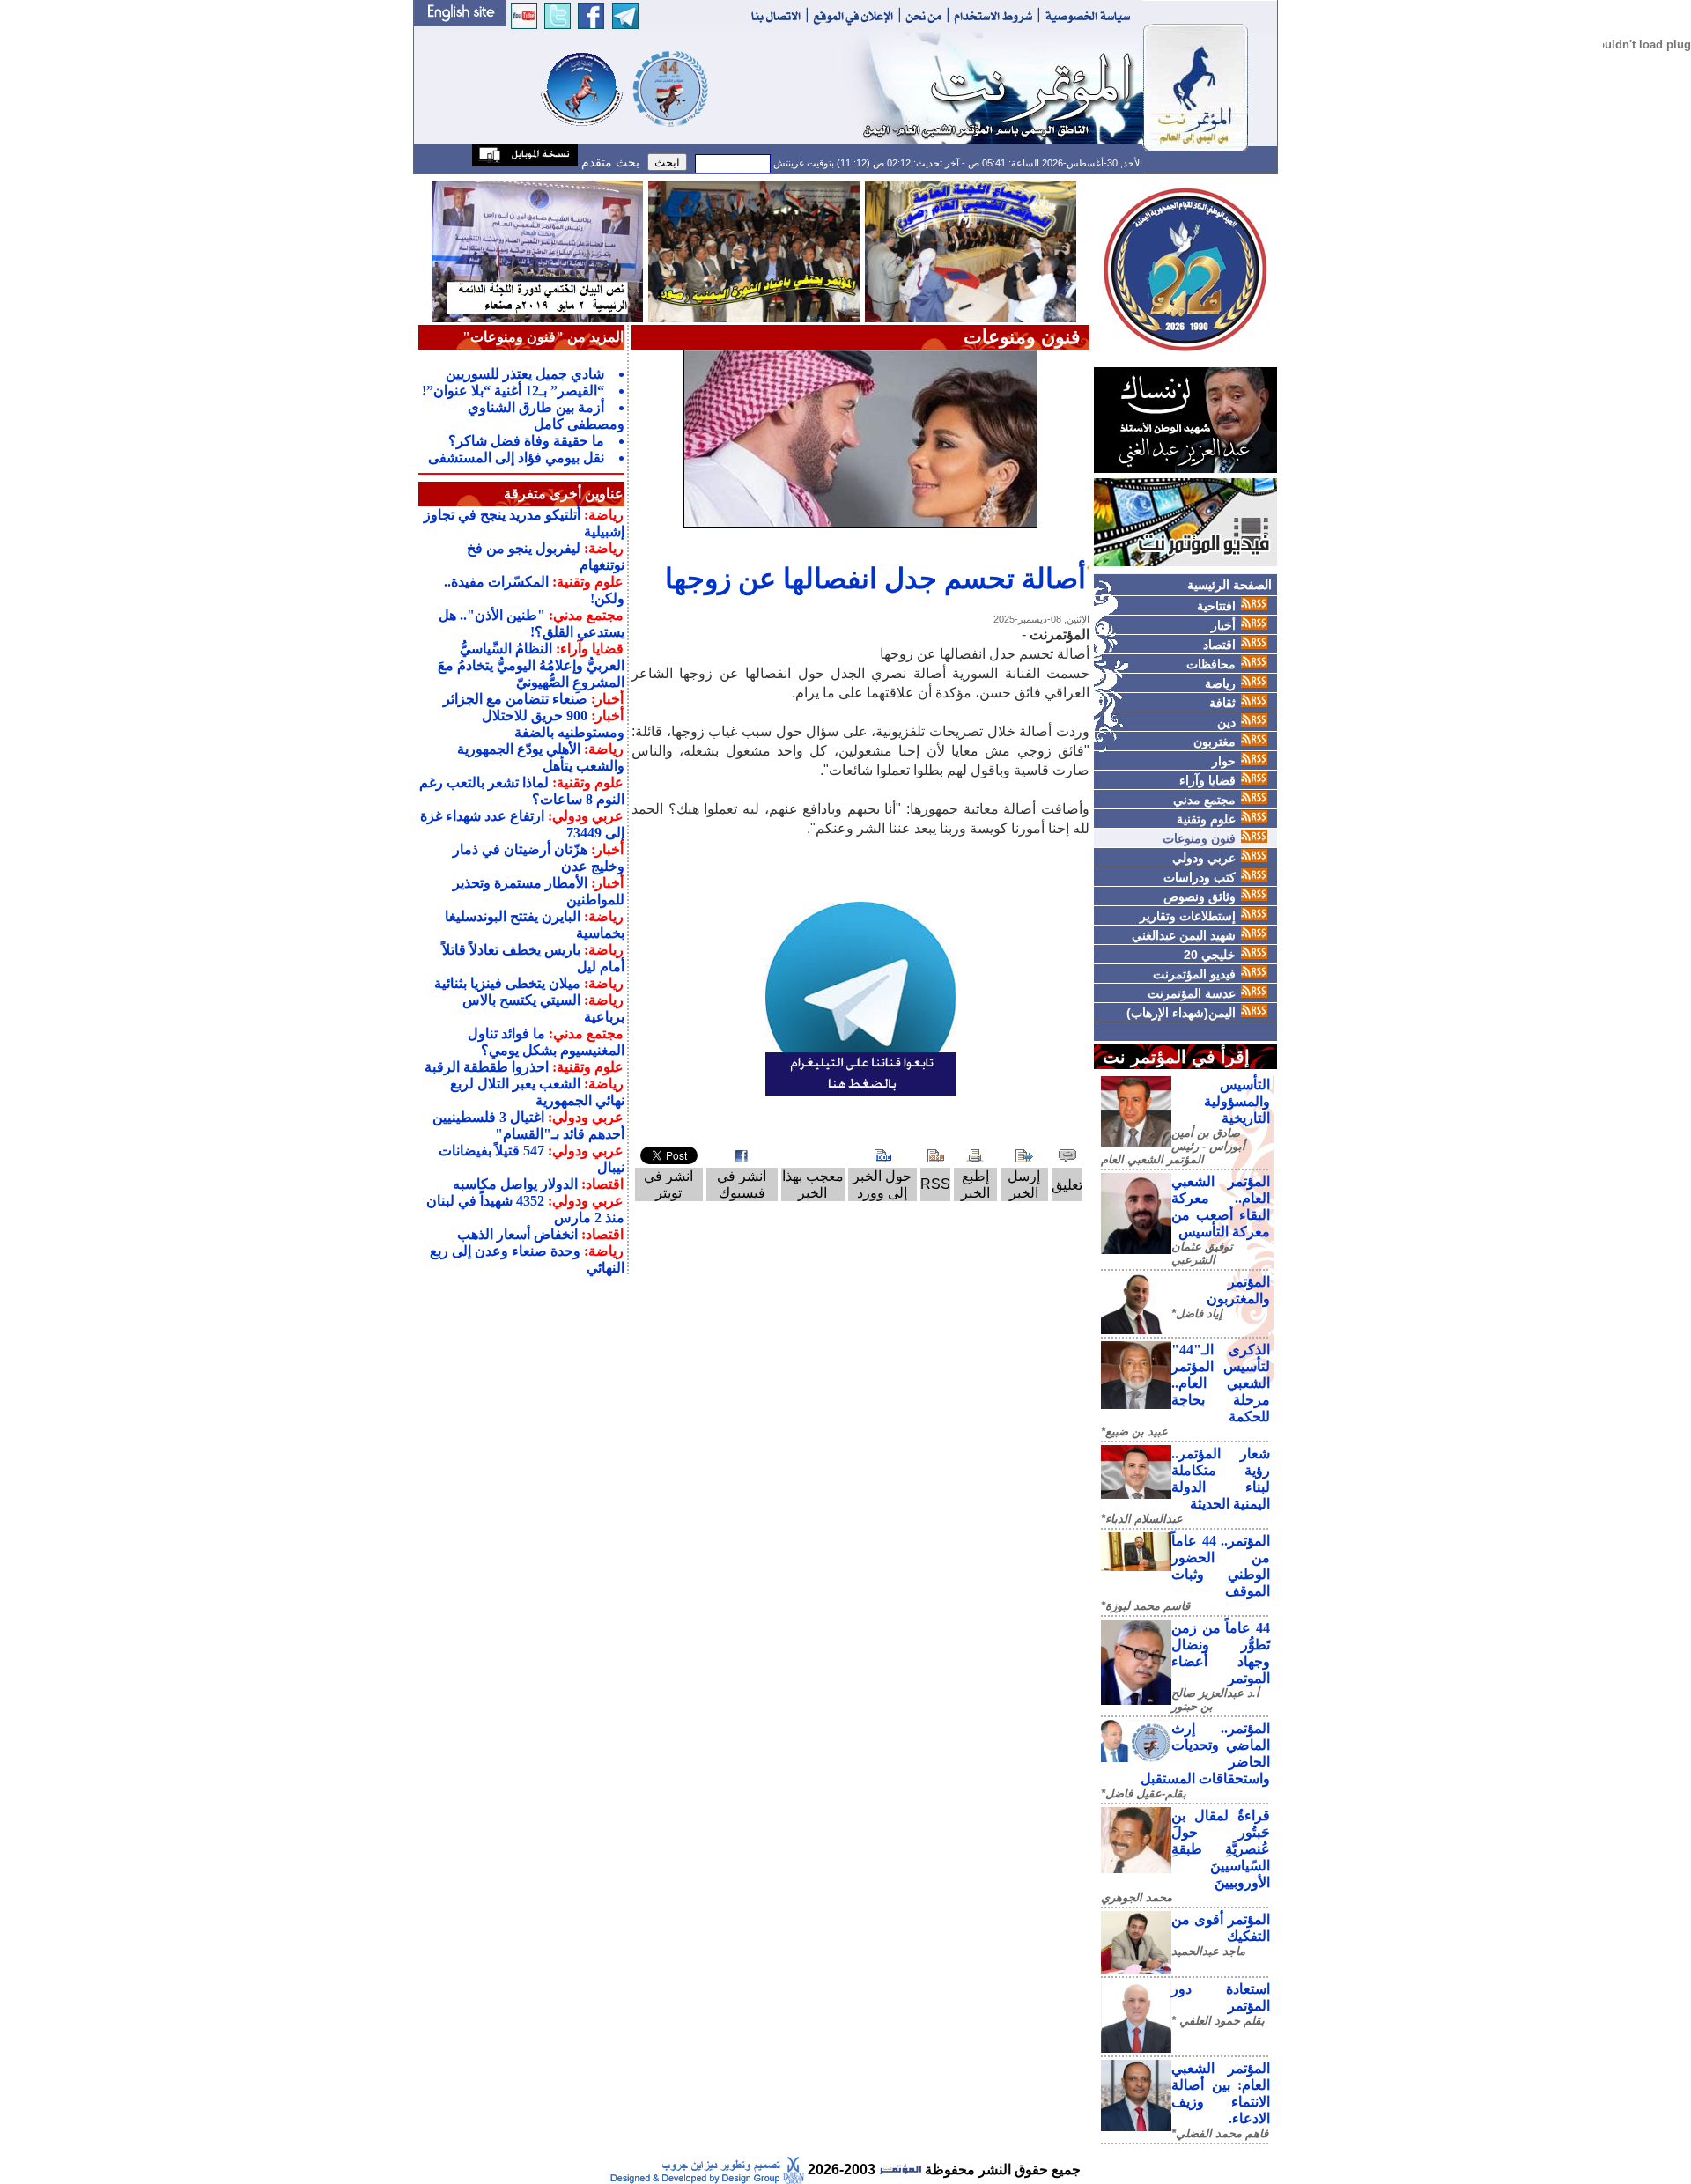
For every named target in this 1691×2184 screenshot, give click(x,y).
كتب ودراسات (1200, 877)
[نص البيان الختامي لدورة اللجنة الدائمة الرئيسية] (537, 251)
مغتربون (1215, 742)
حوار (1224, 761)
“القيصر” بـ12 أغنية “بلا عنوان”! (513, 391)
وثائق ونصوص (1200, 896)
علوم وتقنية (1206, 819)
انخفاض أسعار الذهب (517, 1234)
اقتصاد (1219, 645)
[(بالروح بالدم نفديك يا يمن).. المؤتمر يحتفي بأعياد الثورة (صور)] (754, 251)
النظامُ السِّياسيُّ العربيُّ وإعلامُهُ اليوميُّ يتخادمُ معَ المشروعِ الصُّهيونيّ (531, 665)
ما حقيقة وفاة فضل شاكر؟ (526, 441)
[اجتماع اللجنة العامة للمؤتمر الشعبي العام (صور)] (971, 251)
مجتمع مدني (1204, 800)
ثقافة (1222, 703)
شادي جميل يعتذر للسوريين (525, 374)
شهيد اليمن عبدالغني (1184, 935)
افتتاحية (1216, 606)
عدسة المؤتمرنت (1192, 993)
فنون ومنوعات (1199, 838)
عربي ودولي (1204, 858)
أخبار (1223, 625)
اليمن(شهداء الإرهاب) (1181, 1013)
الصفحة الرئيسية (1229, 585)
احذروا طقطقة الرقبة (487, 1067)
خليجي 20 (1210, 955)
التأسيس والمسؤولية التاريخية (1237, 1101)
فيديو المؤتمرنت (1194, 974)
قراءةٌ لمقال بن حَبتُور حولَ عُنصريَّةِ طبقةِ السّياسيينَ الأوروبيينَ (1221, 1849)
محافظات (1211, 664)
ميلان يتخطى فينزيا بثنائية (507, 983)
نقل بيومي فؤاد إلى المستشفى (516, 457)
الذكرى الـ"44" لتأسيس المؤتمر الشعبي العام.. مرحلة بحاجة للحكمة (1221, 1383)
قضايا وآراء (1207, 780)
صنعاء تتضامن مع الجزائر (515, 699)
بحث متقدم (609, 162)
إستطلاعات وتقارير (1188, 916)
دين (1226, 722)
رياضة (1220, 683)
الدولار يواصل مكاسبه (515, 1184)
